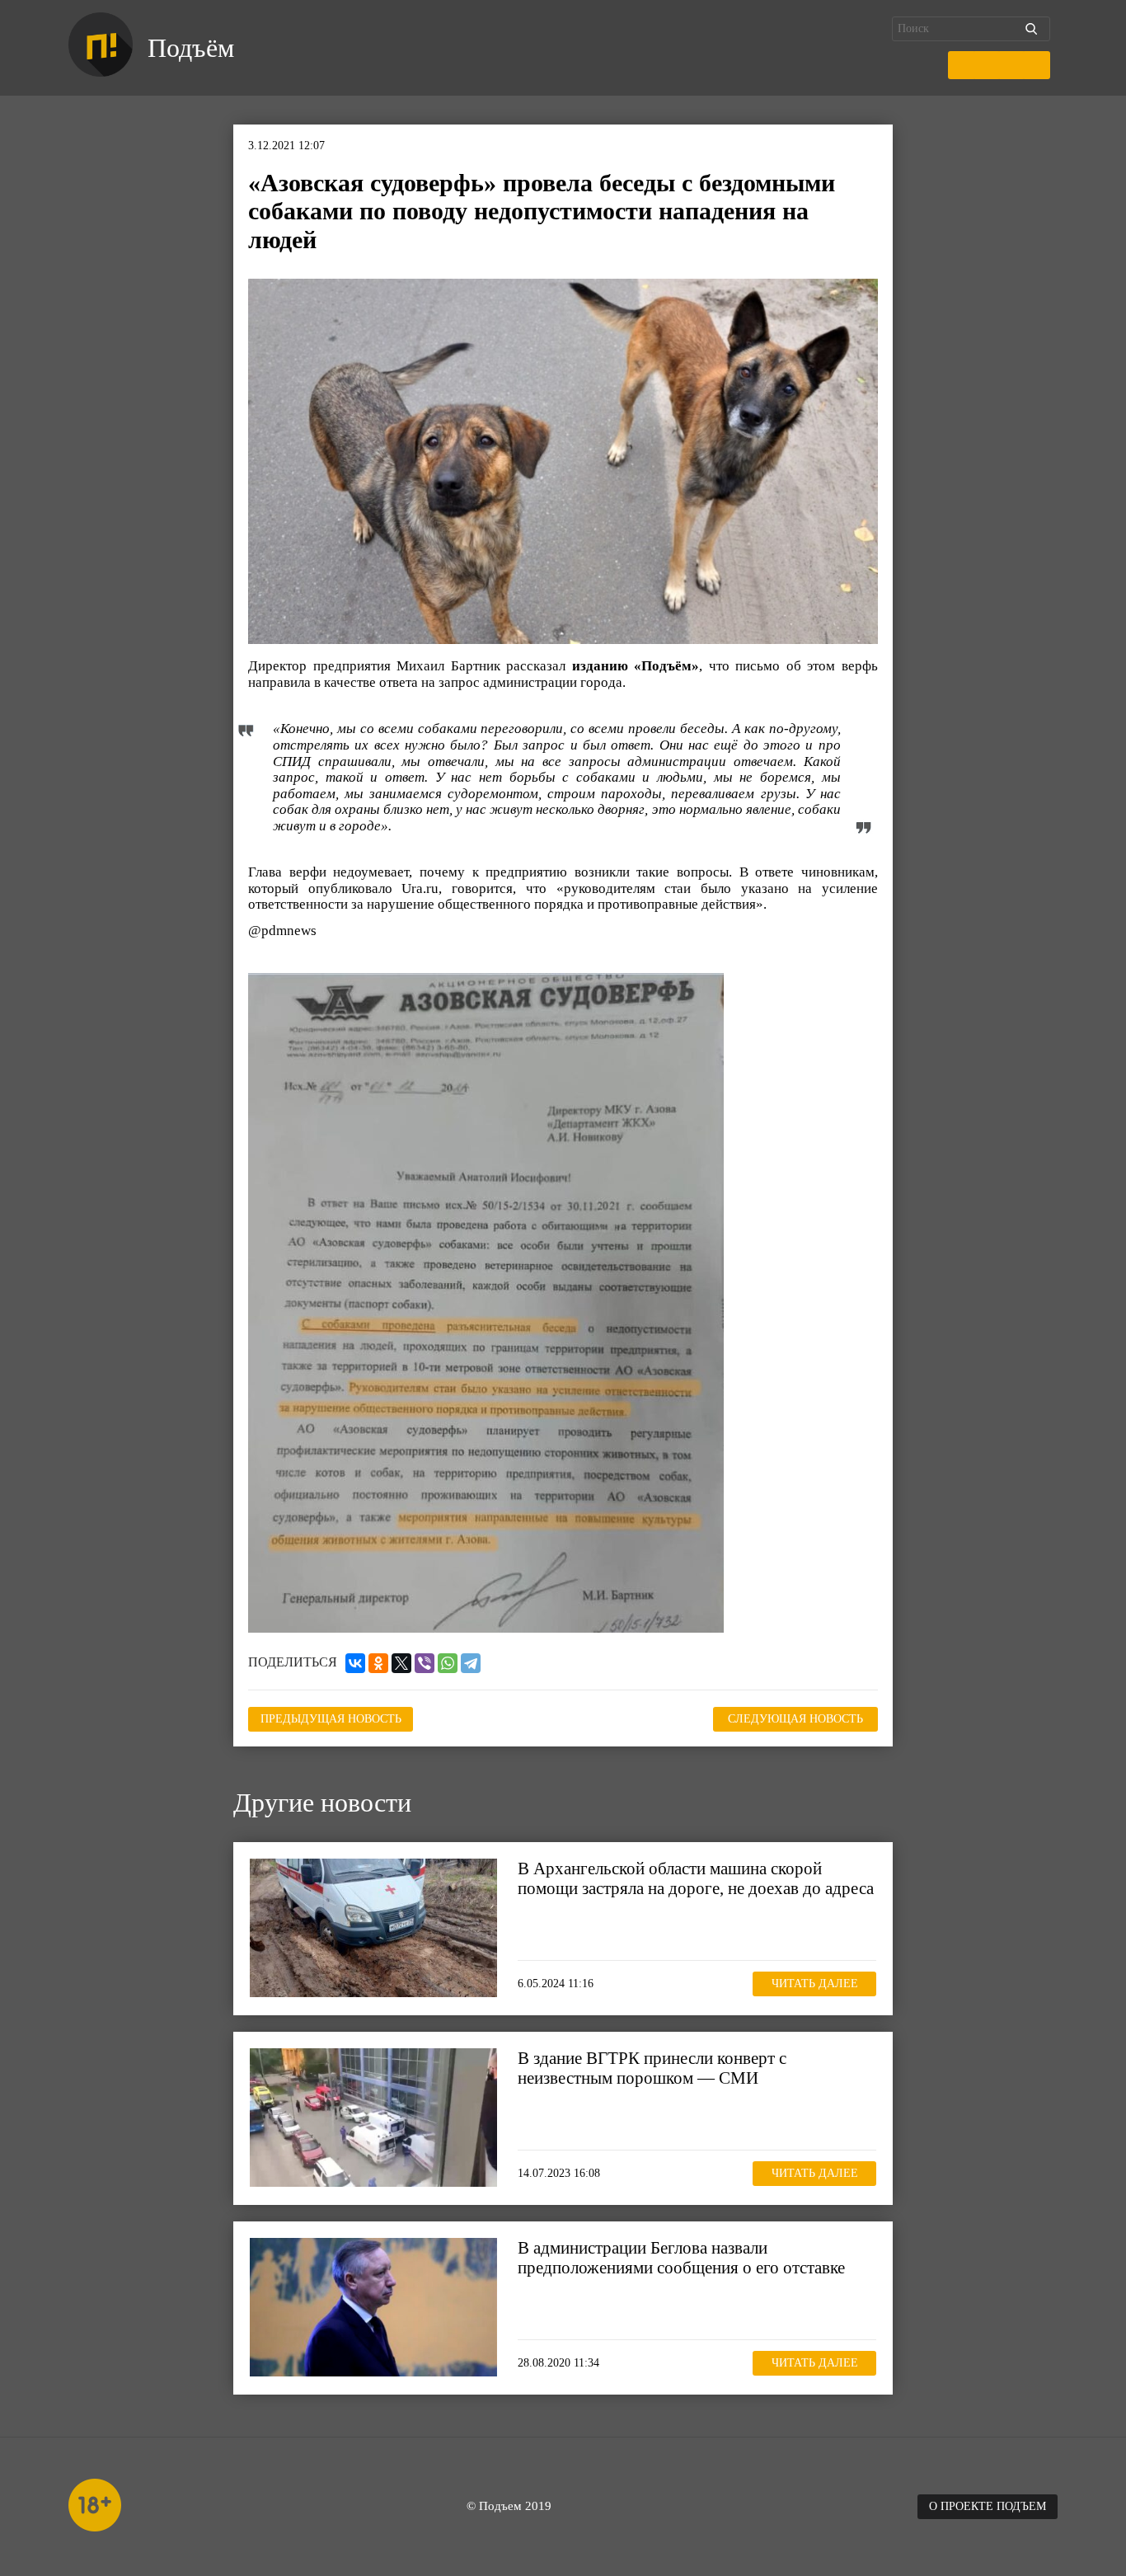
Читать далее (815, 1984)
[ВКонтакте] (355, 1663)
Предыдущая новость (331, 1719)
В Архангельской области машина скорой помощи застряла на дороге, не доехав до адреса (696, 1878)
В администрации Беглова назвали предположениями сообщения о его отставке (681, 2258)
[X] (401, 1663)
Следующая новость (795, 1719)
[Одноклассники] (378, 1663)
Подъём (191, 48)
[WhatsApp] (448, 1663)
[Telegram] (471, 1663)
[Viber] (425, 1663)
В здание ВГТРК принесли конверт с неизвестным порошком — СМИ (652, 2068)
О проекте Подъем (988, 2506)
